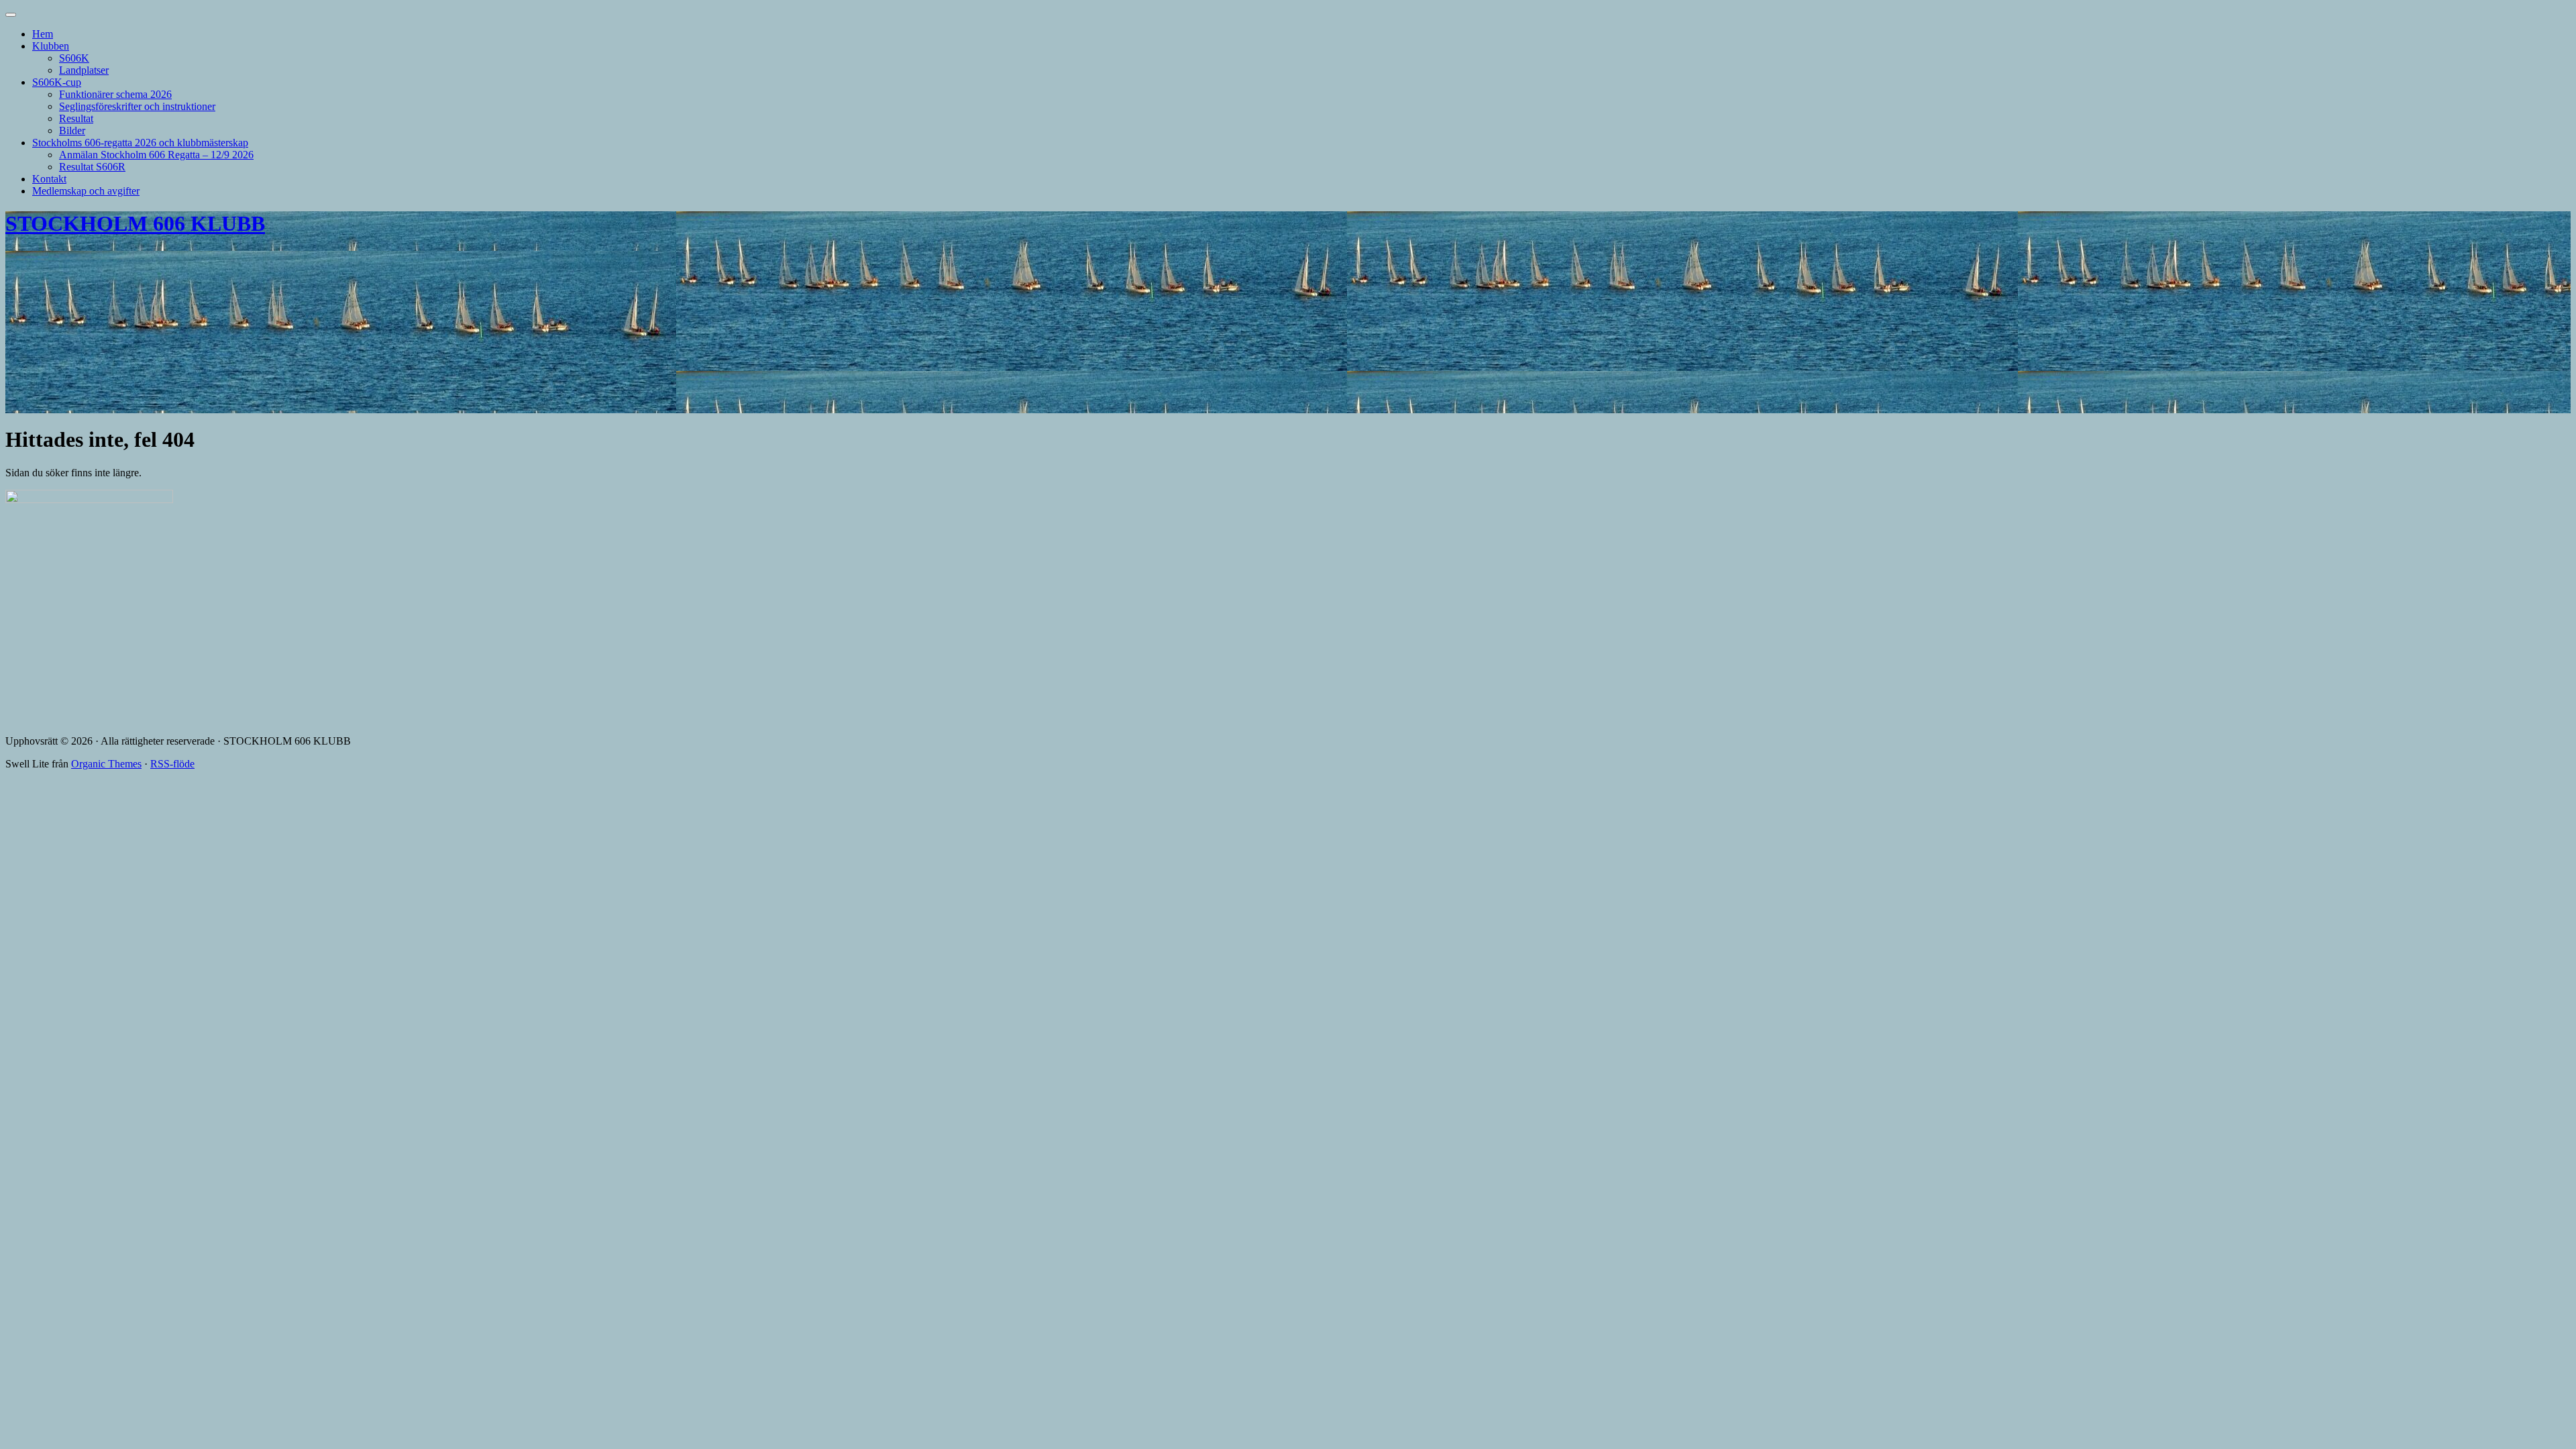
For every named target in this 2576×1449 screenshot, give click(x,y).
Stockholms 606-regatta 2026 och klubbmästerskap (140, 143)
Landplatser (84, 70)
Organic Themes (106, 764)
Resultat (76, 118)
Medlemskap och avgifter (86, 191)
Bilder (72, 130)
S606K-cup (57, 82)
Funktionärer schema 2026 (115, 94)
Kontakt (49, 179)
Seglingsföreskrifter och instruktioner (137, 106)
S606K (74, 58)
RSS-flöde (172, 764)
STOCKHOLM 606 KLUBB (135, 223)
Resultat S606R (92, 167)
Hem (43, 34)
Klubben (51, 46)
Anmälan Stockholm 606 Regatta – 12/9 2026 (156, 155)
